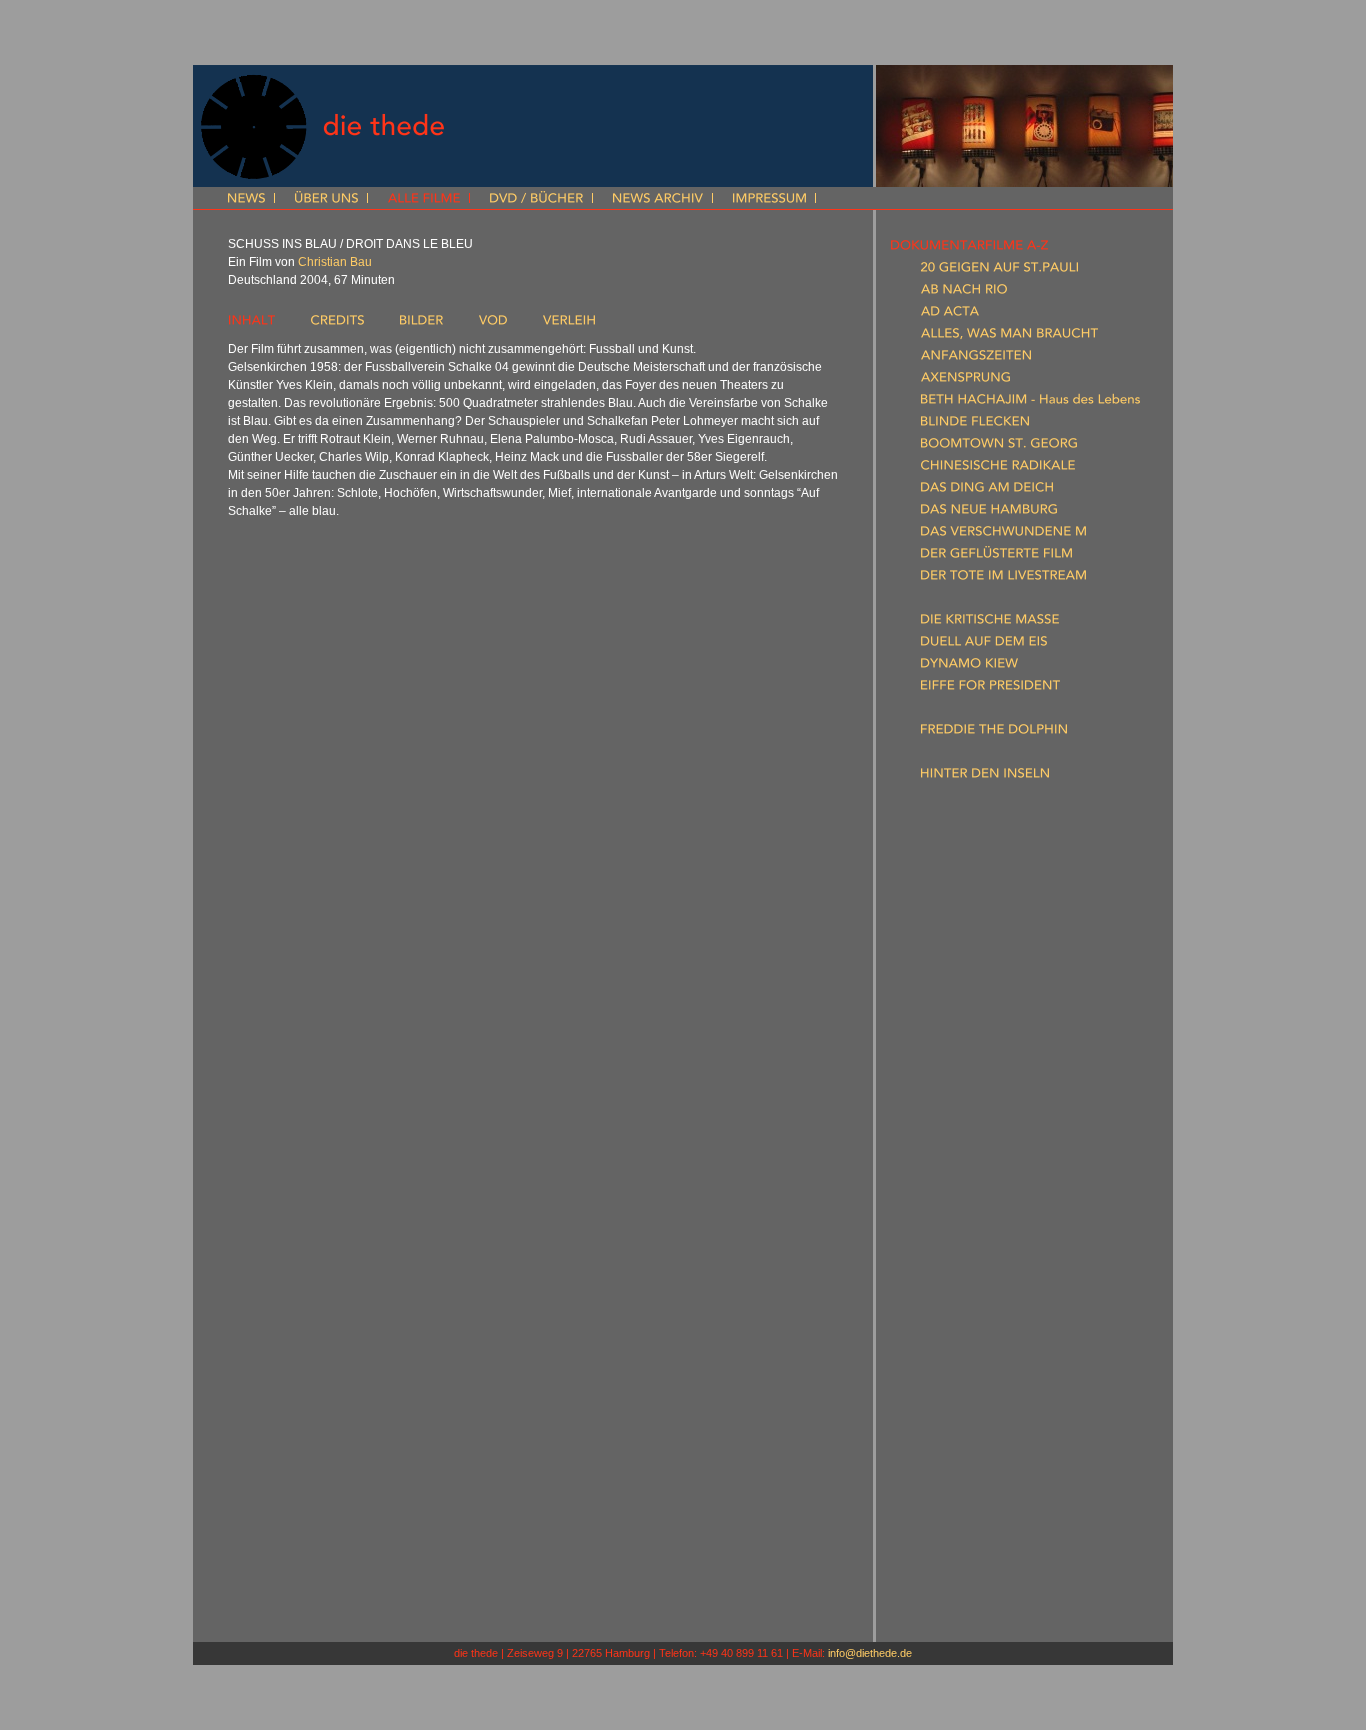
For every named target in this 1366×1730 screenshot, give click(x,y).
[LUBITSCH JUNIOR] (978, 843)
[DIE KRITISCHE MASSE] (990, 623)
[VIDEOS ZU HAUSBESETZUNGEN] (993, 1283)
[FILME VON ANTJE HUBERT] (976, 1481)
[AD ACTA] (950, 315)
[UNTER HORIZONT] (979, 1151)
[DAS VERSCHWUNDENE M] (1003, 535)
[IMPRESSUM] (769, 199)
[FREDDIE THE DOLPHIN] (994, 733)
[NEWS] (246, 199)
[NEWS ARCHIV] (658, 199)
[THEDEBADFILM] (971, 1129)
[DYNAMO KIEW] (969, 667)
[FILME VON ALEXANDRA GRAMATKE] (1006, 1437)
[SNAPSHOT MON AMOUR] (1002, 1085)
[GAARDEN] (953, 755)
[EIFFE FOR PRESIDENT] (990, 689)
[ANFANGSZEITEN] (976, 359)
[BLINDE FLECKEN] (975, 425)
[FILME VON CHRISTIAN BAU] (978, 1415)
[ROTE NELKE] (960, 1019)
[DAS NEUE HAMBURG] (989, 513)
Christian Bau (335, 262)
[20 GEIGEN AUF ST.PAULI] (999, 271)
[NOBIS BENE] (960, 931)
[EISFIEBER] (951, 711)
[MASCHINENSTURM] (982, 865)
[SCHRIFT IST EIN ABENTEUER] (1012, 1041)
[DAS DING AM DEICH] (987, 491)
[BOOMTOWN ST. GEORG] (999, 447)
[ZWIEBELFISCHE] (971, 1217)
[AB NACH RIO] (964, 293)
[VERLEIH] (569, 324)
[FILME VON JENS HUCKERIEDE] (987, 1503)
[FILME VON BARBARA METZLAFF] (994, 1525)
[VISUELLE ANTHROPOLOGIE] (979, 1371)
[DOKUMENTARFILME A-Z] (969, 249)
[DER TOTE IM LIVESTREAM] (1003, 579)
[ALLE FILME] (424, 199)
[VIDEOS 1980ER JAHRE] (962, 1327)
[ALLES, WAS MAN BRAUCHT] (1009, 337)
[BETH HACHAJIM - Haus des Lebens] (1030, 403)
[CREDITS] (337, 324)
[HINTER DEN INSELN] (985, 777)
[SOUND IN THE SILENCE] (997, 1107)
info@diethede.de (870, 1653)
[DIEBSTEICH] (958, 601)
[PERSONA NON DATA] (989, 953)
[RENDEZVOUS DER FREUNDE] (1012, 975)
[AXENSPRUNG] (965, 381)
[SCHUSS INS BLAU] (977, 1063)
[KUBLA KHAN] (962, 821)
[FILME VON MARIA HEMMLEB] (984, 1459)
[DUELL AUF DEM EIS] (984, 645)
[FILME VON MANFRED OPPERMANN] (1005, 1547)
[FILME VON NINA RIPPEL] (968, 1569)
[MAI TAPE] (951, 887)
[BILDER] (421, 324)
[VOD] (493, 324)
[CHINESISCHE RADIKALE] (998, 469)
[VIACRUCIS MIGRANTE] (992, 1173)
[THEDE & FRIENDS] (948, 1591)
